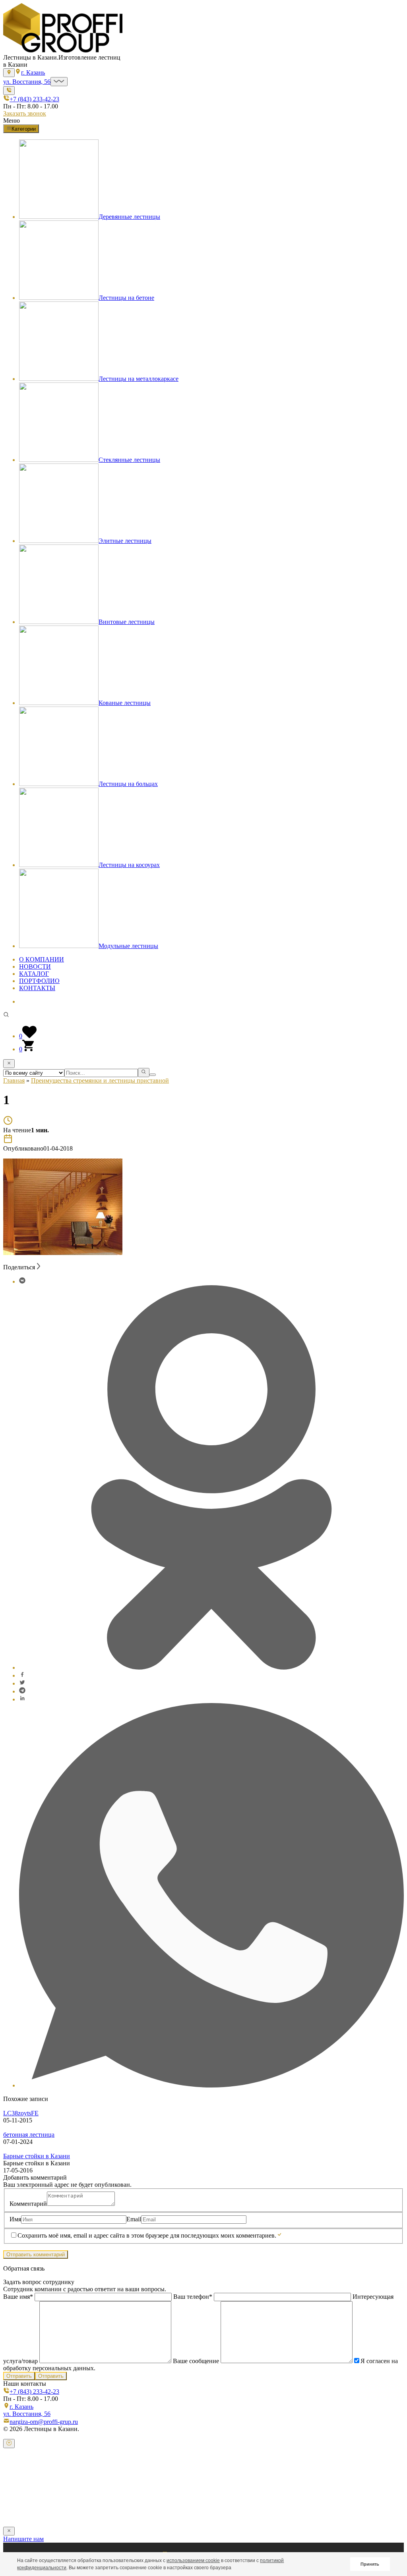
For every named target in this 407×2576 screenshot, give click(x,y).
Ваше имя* (19, 2297)
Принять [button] (370, 2564)
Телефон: (24, 2493)
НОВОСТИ (35, 966)
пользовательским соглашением (265, 2510)
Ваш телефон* (193, 2297)
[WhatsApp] (211, 2085)
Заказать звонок (25, 113)
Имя (15, 2219)
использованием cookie (193, 2561)
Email (134, 2219)
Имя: (18, 2477)
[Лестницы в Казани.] (63, 50)
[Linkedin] (22, 1699)
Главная (14, 1080)
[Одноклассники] (211, 1667)
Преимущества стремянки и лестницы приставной (100, 1080)
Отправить (19, 2376)
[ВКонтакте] (22, 1281)
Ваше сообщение (196, 2361)
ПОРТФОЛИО (39, 981)
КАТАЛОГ (34, 974)
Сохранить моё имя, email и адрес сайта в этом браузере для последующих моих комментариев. (147, 2235)
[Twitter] (22, 1683)
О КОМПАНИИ (42, 959)
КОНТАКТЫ (37, 988)
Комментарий (28, 2204)
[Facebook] (22, 1675)
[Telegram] (22, 1691)
